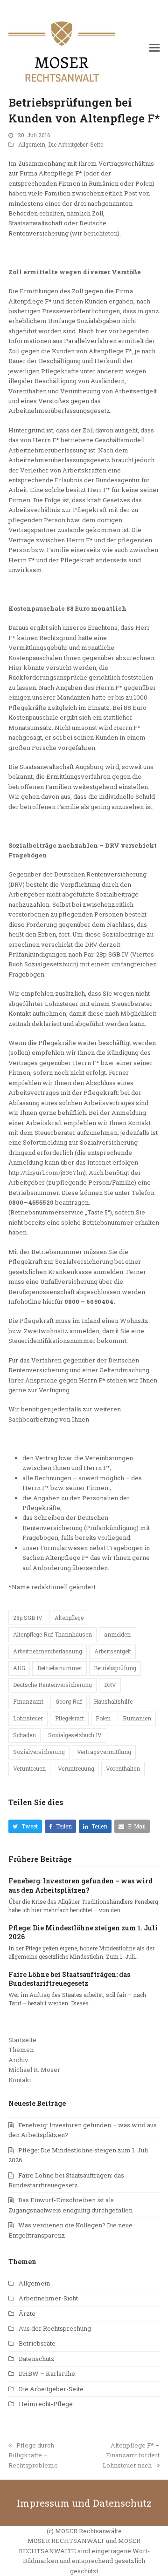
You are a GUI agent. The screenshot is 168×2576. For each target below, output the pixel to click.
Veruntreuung (76, 1768)
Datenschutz (37, 2359)
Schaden (24, 1735)
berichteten (101, 233)
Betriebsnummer (60, 1668)
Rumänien (137, 1718)
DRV (110, 1685)
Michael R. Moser (34, 2070)
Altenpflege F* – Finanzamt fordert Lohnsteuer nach (131, 2455)
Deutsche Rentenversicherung (52, 1685)
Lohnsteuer (28, 1718)
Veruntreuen (29, 1768)
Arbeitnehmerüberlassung (48, 1651)
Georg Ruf (69, 1701)
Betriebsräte (37, 2343)
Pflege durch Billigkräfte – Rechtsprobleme (33, 2455)
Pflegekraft (70, 1718)
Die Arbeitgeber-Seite (76, 144)
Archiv (18, 2060)
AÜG (19, 1668)
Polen (103, 1718)
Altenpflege (69, 1618)
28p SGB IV (28, 1618)
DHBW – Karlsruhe (47, 2374)
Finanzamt (28, 1701)
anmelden (117, 1634)
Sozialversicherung (39, 1752)
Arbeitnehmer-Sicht (48, 2298)
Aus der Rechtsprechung (55, 2328)
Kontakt (20, 2080)
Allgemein (32, 144)
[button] (154, 47)
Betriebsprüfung (115, 1668)
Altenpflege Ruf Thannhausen (52, 1634)
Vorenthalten (123, 1768)
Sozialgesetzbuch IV (75, 1735)
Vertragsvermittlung (104, 1752)
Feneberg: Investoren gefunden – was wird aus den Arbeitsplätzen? (80, 1885)
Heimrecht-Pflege (46, 2404)
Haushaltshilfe (113, 1701)
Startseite (22, 2040)
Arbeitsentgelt (113, 1651)
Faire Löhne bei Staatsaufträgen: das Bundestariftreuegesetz (69, 1979)
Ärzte (27, 2313)
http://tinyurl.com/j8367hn (46, 1173)
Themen (21, 2050)
